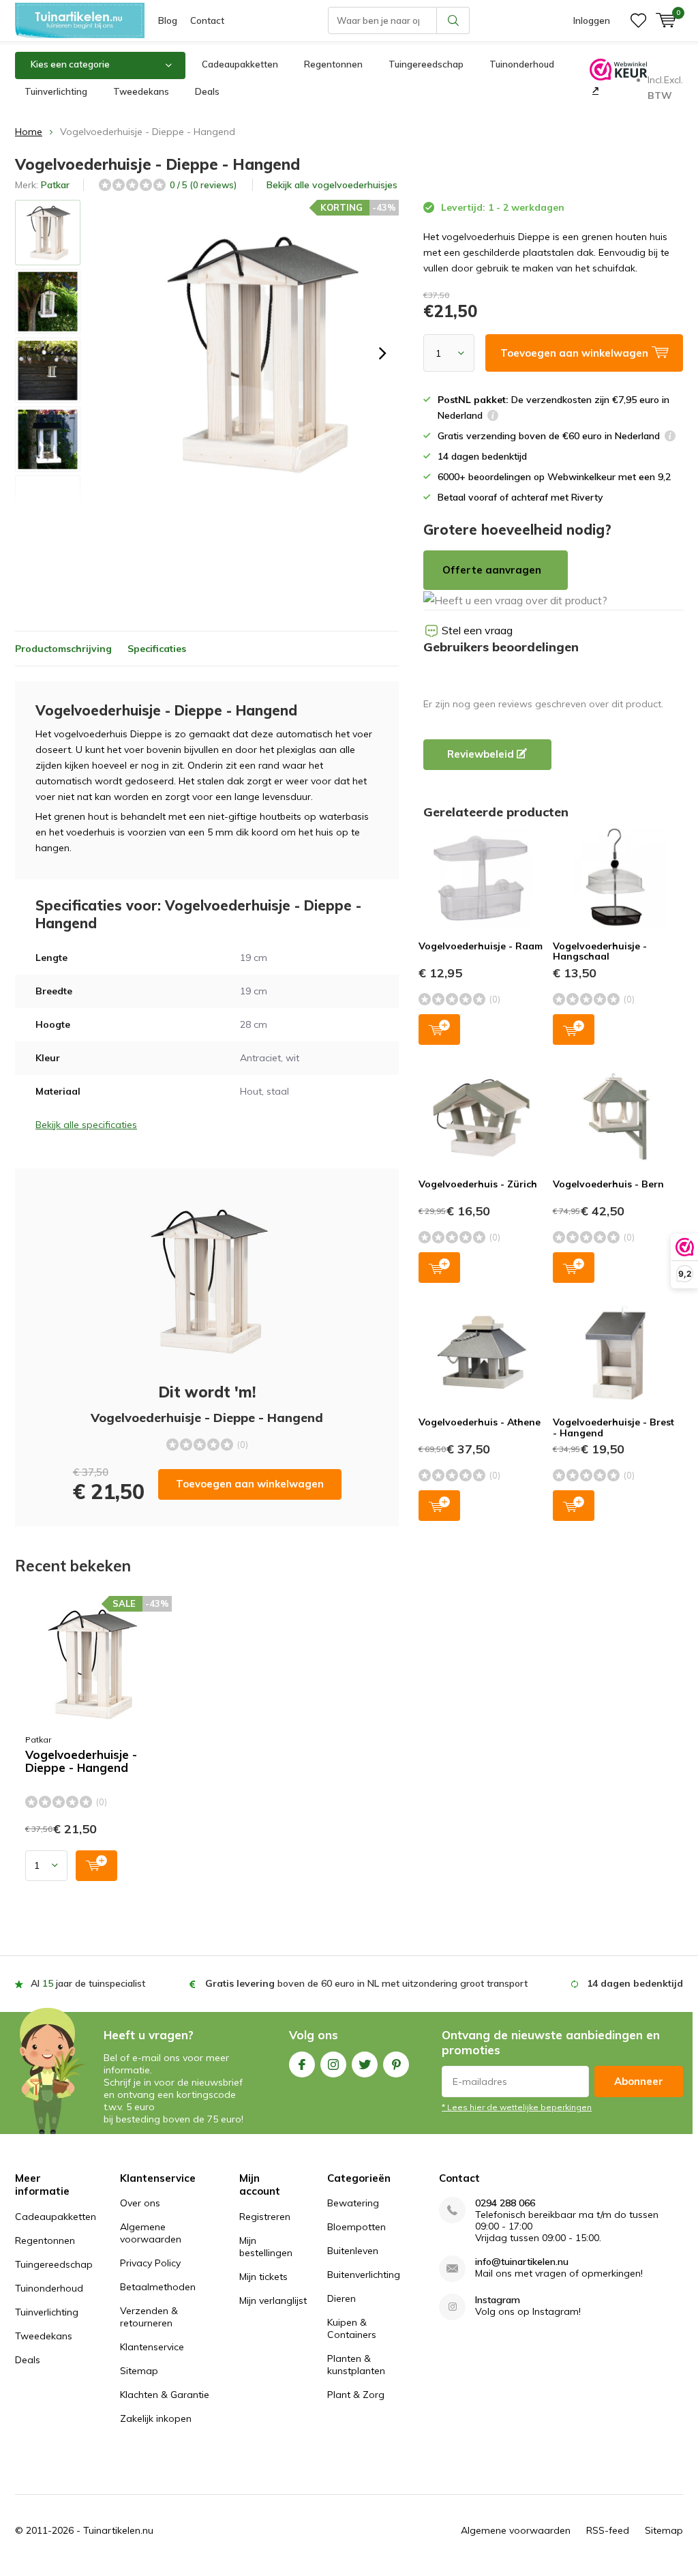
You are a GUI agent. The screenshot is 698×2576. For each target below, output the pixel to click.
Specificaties (157, 649)
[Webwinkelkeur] (594, 90)
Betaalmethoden (158, 2287)
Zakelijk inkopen (156, 2418)
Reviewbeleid (482, 754)
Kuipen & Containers (352, 2328)
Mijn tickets (263, 2277)
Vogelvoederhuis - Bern (608, 1184)
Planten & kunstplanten (356, 2365)
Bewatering (353, 2203)
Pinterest (396, 2064)
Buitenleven (353, 2251)
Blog (168, 20)
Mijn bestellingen (266, 2247)
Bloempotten (356, 2227)
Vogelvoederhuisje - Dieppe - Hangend (81, 1761)
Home (29, 132)
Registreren (265, 2217)
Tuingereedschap (426, 64)
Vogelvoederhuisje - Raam (481, 946)
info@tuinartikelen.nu (522, 2262)
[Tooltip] (493, 417)
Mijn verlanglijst (273, 2300)
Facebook (302, 2064)
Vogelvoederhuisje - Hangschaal (600, 951)
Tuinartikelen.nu (118, 2530)
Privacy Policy (150, 2263)
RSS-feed (608, 2530)
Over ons (140, 2203)
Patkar (55, 185)
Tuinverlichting (56, 91)
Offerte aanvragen (492, 570)
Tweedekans (141, 91)
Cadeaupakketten (240, 64)
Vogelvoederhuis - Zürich (478, 1184)
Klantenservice (152, 2347)
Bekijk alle (332, 185)
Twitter (365, 2064)
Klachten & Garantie (165, 2395)
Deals (207, 91)
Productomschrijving (63, 649)
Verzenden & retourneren (149, 2317)
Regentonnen (333, 64)
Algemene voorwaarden (151, 2233)
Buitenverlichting (364, 2275)
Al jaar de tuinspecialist (88, 1983)
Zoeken (453, 20)
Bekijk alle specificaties (86, 1125)
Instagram (333, 2064)
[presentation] (382, 353)
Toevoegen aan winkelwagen (250, 1484)
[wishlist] (638, 20)
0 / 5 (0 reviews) (203, 185)
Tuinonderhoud (522, 64)
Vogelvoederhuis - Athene (480, 1422)
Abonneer (639, 2081)
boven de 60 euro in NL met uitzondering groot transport (366, 1983)
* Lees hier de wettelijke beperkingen (517, 2107)
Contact (207, 20)
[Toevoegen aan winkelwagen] (96, 1866)
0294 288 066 (505, 2203)
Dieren (342, 2298)
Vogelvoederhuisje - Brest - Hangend (613, 1427)
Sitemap (139, 2371)
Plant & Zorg (356, 2395)
